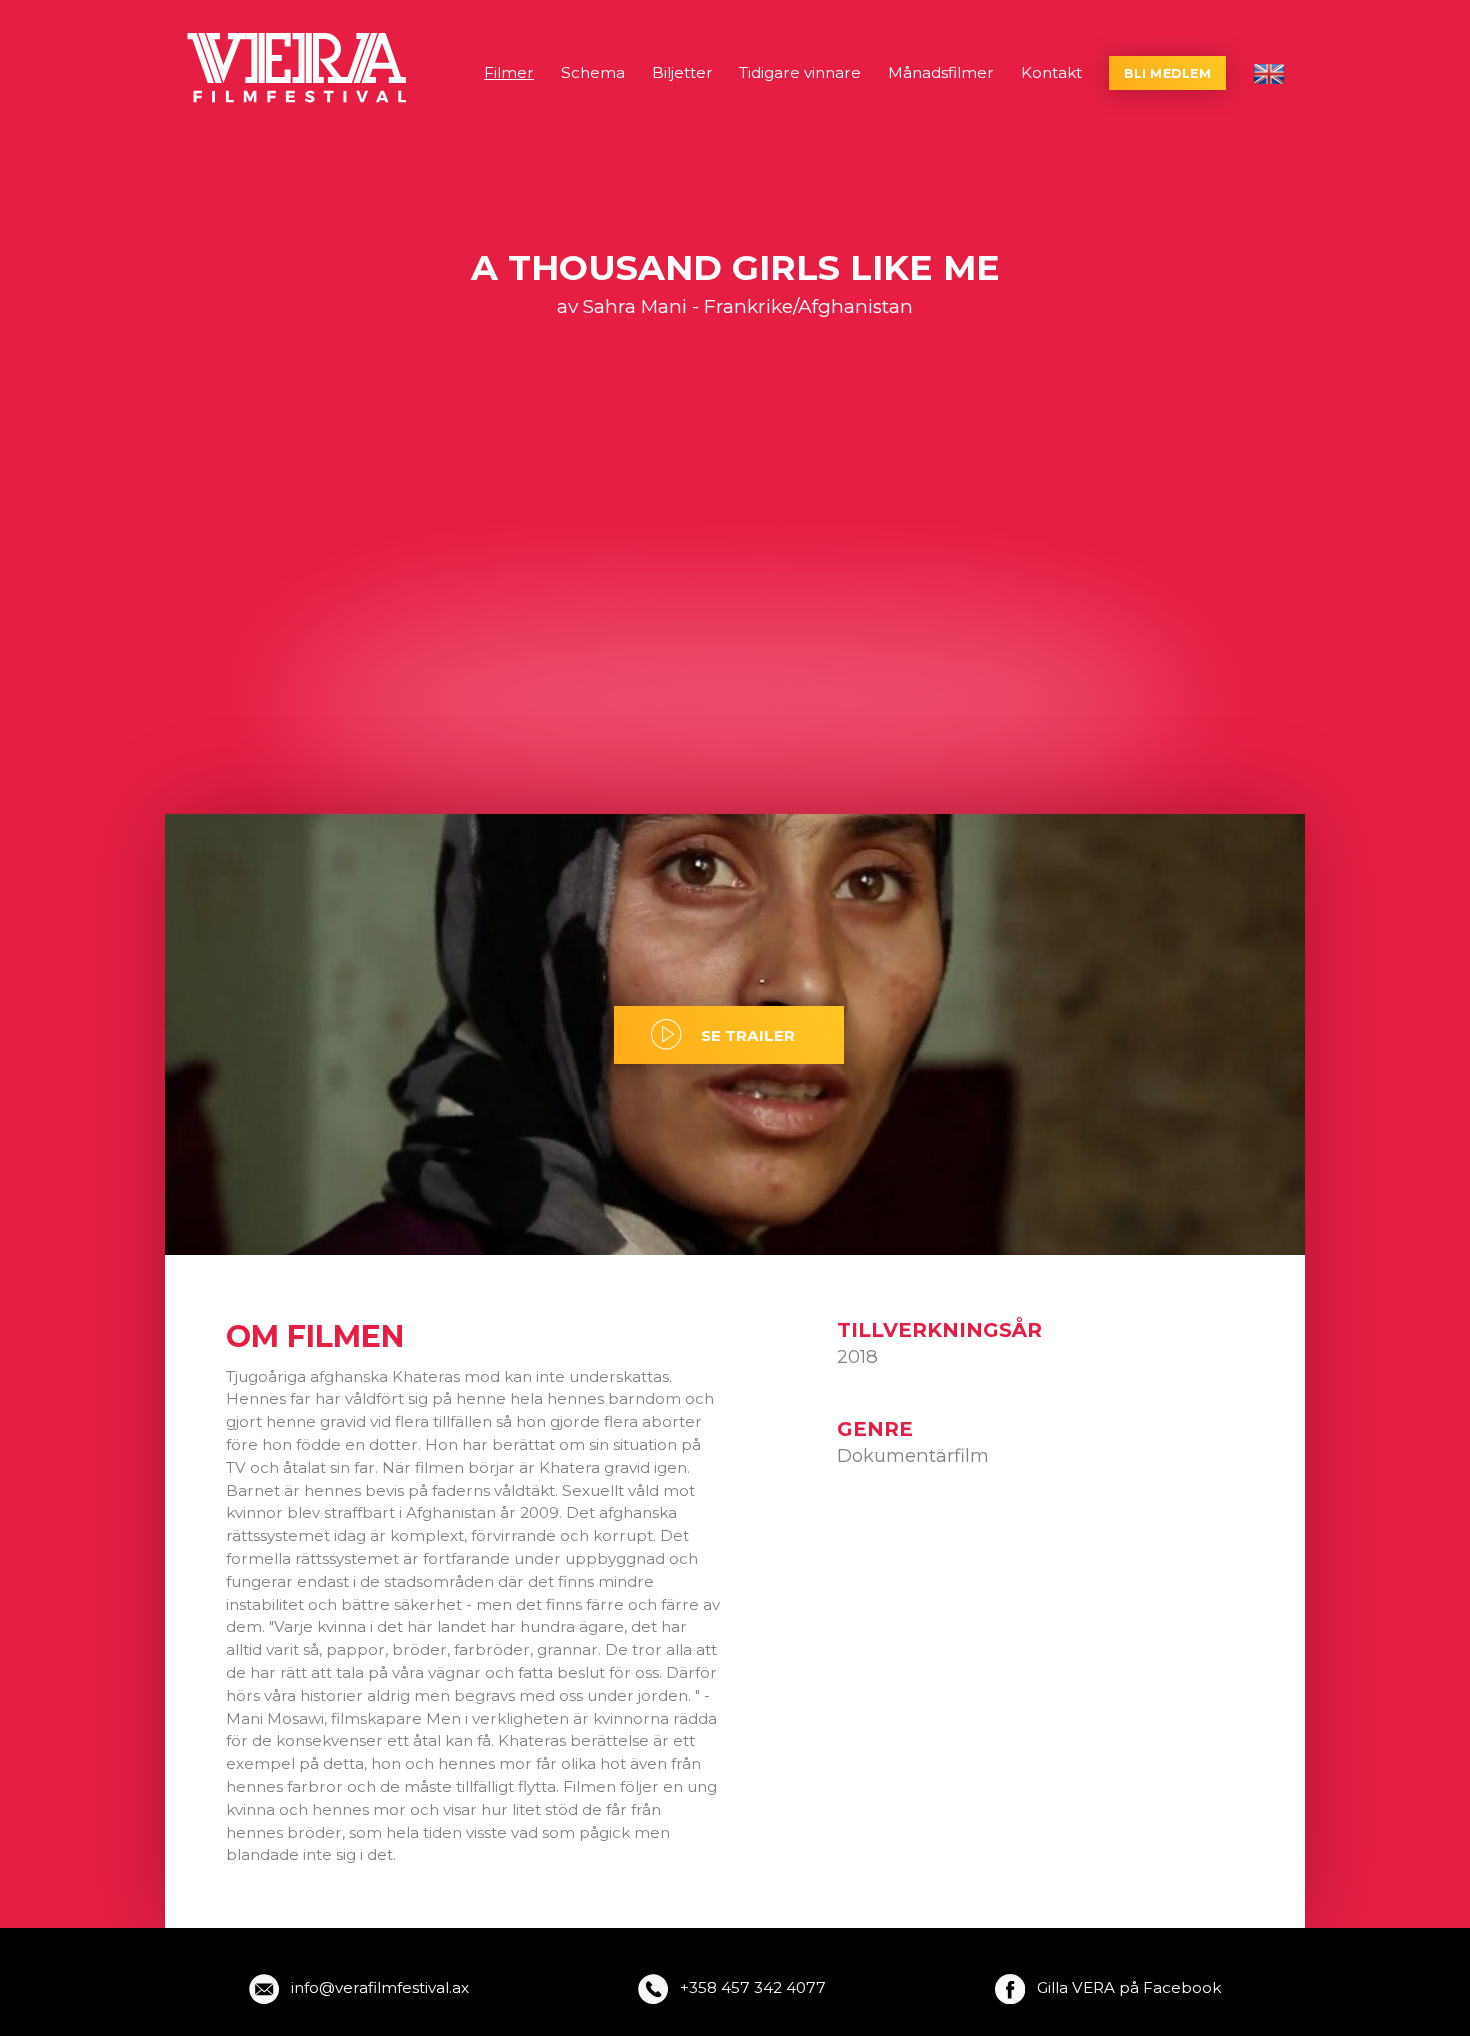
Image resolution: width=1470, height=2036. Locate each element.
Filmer (509, 72)
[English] (1269, 74)
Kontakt (1051, 72)
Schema (593, 72)
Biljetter (682, 72)
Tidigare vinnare (800, 72)
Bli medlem (1167, 73)
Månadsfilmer (941, 72)
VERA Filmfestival (299, 68)
